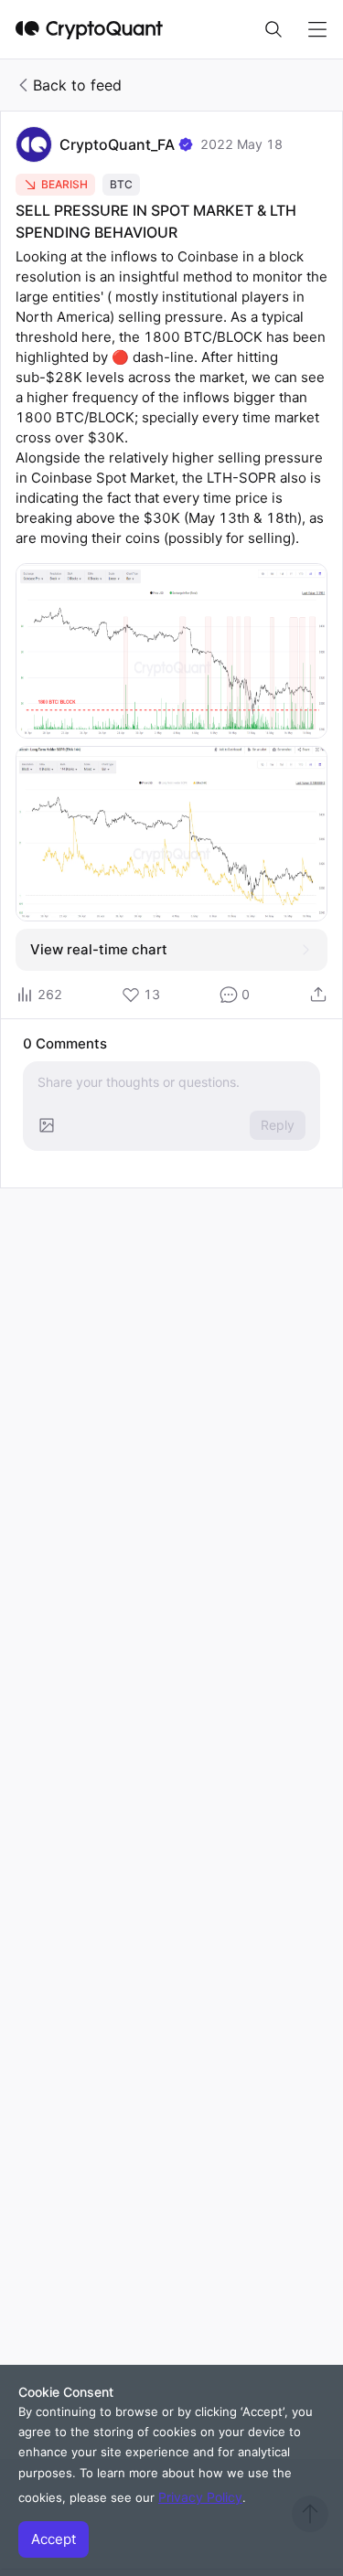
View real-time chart (99, 949)
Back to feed (77, 85)
